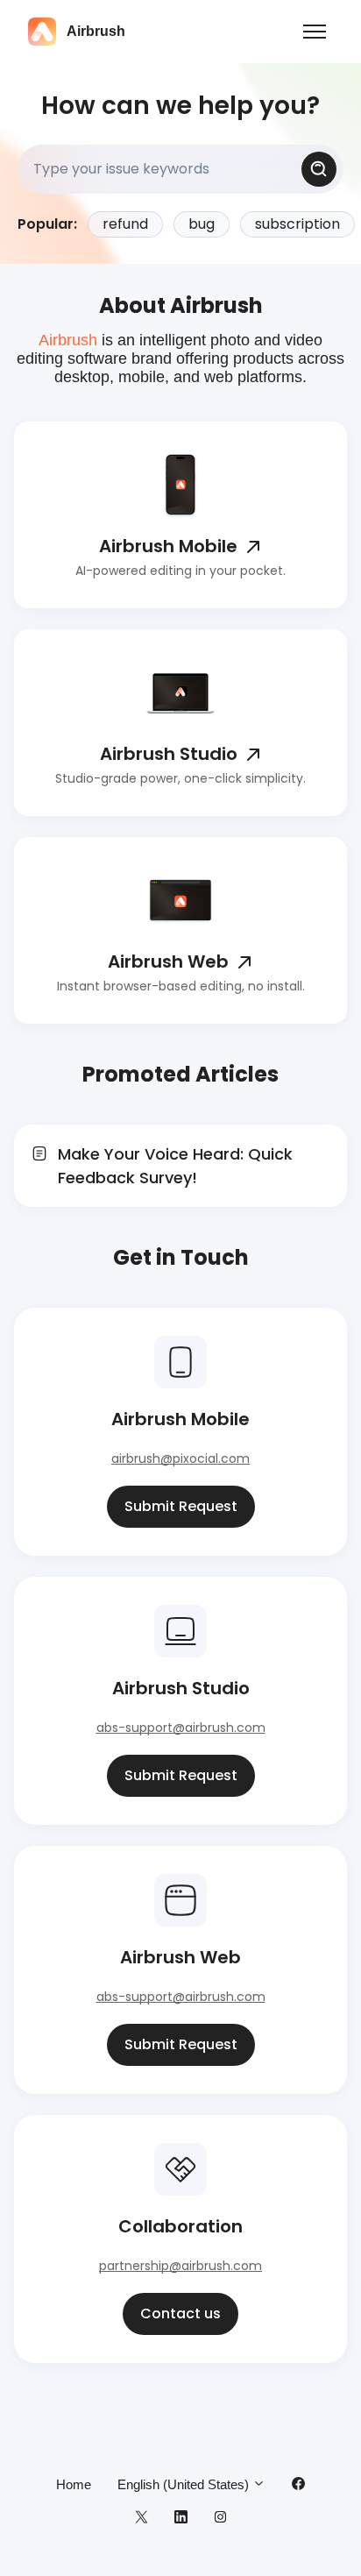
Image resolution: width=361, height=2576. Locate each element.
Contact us (180, 2313)
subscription (297, 224)
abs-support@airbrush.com (181, 1728)
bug (202, 224)
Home (74, 2484)
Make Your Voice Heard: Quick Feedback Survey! (175, 1166)
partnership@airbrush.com (180, 2266)
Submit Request (181, 1506)
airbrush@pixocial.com (180, 1458)
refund (125, 224)
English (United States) (185, 2484)
